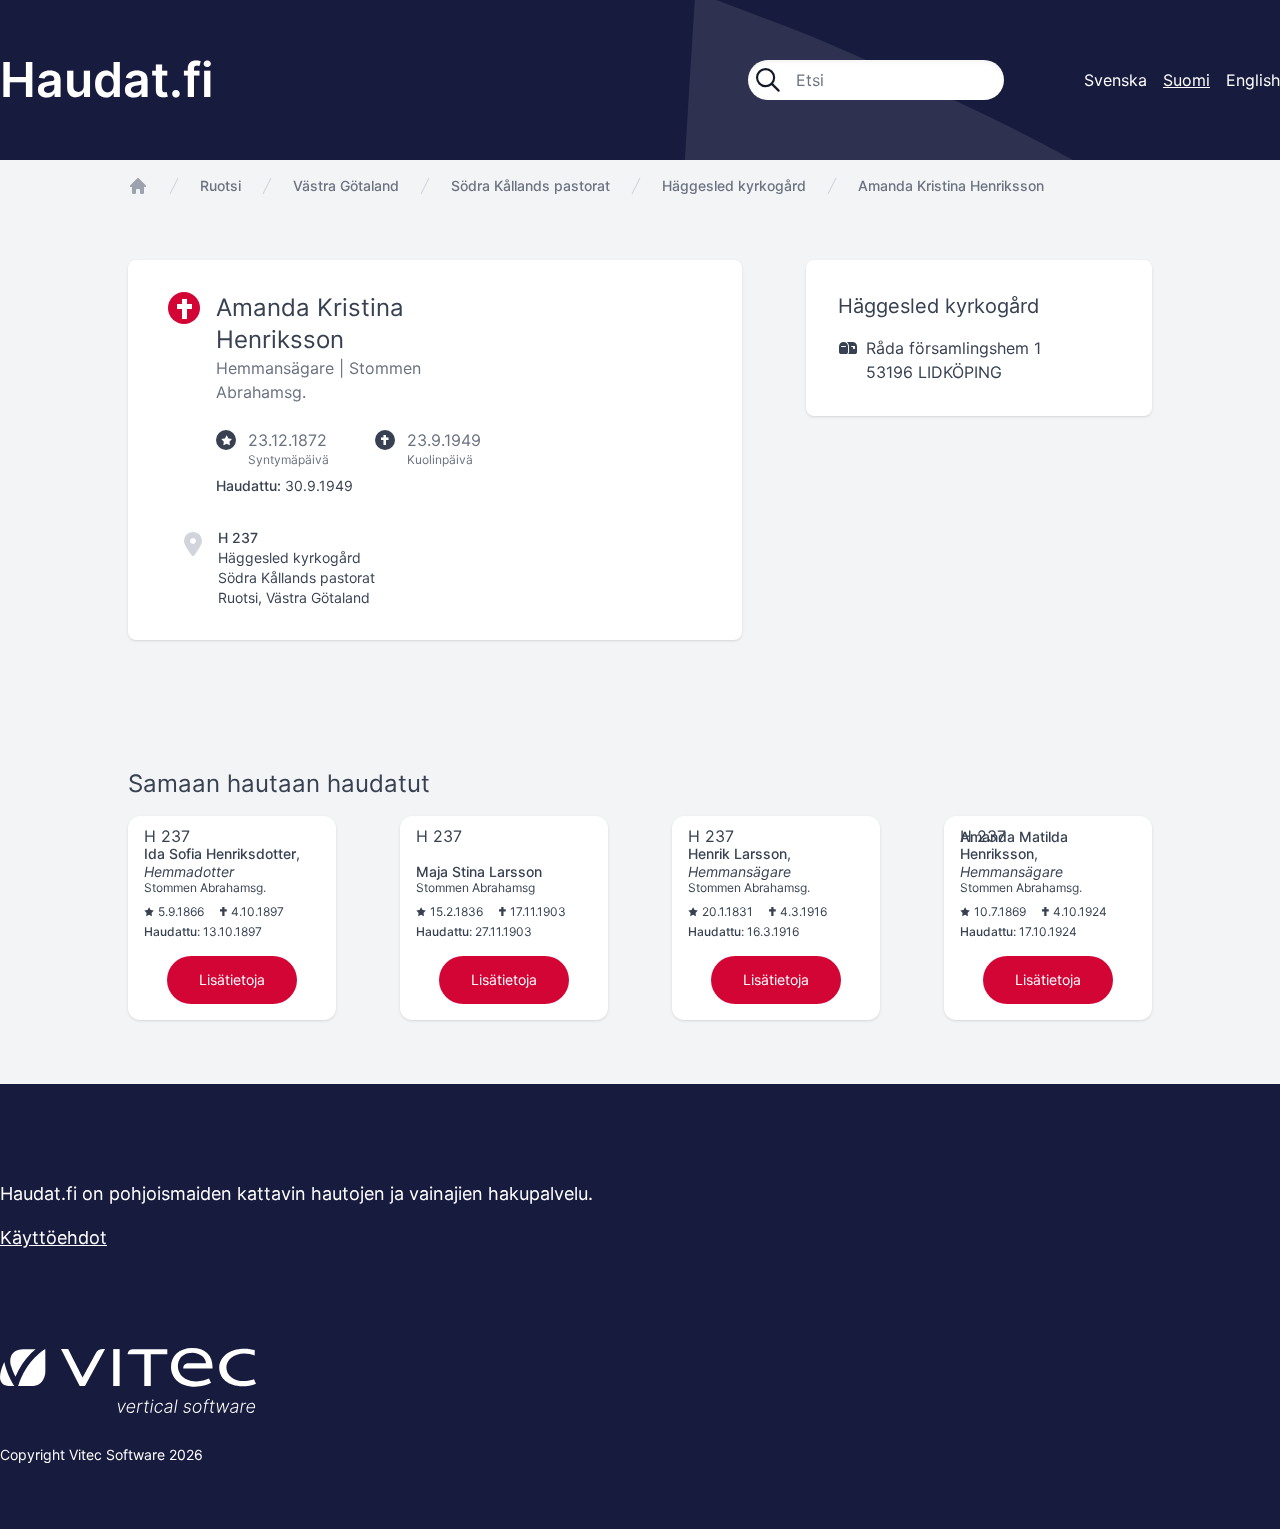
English (1253, 80)
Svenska (1115, 80)
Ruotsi (220, 185)
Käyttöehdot (53, 1237)
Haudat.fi (107, 79)
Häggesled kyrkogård (734, 185)
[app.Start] (138, 186)
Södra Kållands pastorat (530, 185)
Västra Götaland (346, 185)
